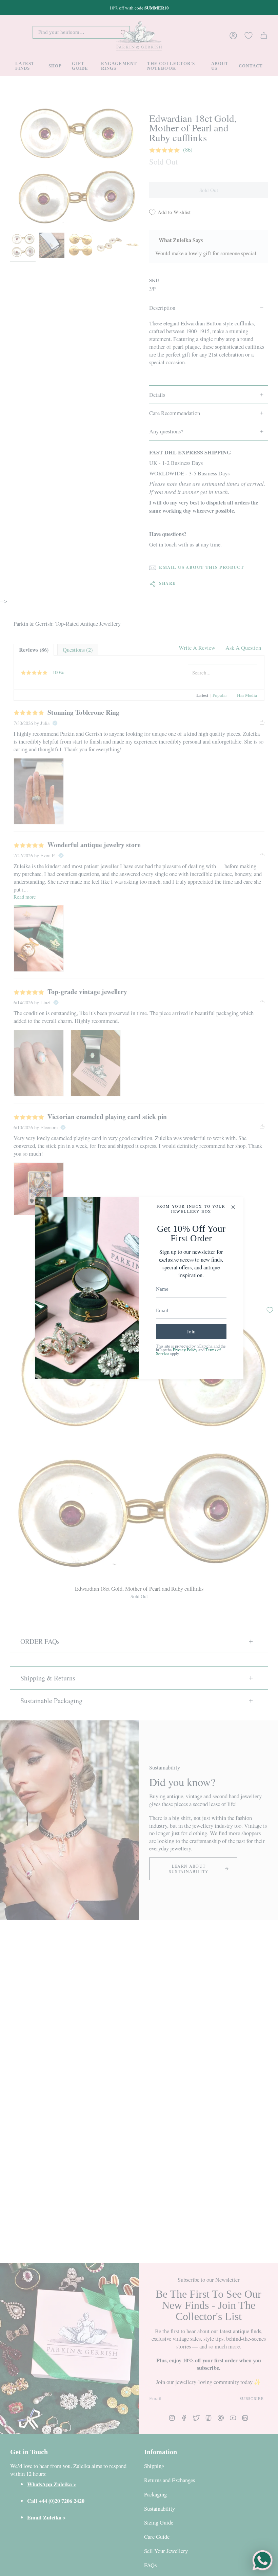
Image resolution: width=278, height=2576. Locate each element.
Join (191, 1331)
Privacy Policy (185, 1350)
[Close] (233, 1207)
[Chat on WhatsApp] (262, 2560)
